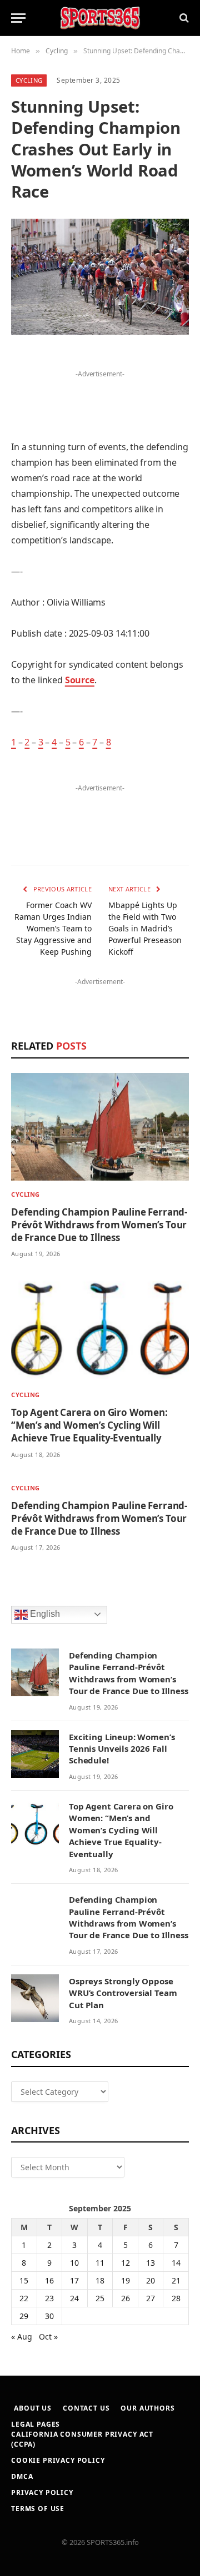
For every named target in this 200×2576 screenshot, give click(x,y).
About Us (33, 2408)
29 (24, 2316)
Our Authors (147, 2408)
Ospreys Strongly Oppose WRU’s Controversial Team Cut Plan (123, 1993)
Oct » (48, 2336)
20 (151, 2280)
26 (126, 2298)
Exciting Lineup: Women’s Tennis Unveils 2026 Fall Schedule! (122, 1749)
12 (126, 2263)
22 (24, 2298)
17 (74, 2280)
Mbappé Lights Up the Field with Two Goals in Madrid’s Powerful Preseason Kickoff (145, 928)
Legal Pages (36, 2424)
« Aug (22, 2336)
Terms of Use (38, 2509)
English (44, 1614)
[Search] (183, 18)
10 (74, 2263)
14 (176, 2263)
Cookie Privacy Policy (58, 2460)
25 (100, 2298)
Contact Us (86, 2408)
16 (49, 2280)
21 (176, 2280)
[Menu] (18, 18)
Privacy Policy (42, 2492)
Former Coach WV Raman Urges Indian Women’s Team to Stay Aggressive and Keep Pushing (53, 928)
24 (74, 2298)
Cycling (29, 80)
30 (49, 2316)
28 (176, 2298)
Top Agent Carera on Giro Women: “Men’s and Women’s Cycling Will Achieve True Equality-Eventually (89, 1425)
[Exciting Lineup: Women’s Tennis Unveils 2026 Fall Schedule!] (35, 1754)
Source (80, 680)
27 (151, 2298)
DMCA (22, 2476)
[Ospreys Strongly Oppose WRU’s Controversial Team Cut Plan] (35, 1998)
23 (49, 2298)
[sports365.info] (100, 18)
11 (100, 2263)
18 (100, 2280)
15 (24, 2280)
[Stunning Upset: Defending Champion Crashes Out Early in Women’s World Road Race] (100, 277)
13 (151, 2263)
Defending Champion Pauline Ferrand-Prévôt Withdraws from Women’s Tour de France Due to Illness (99, 1225)
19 (126, 2280)
